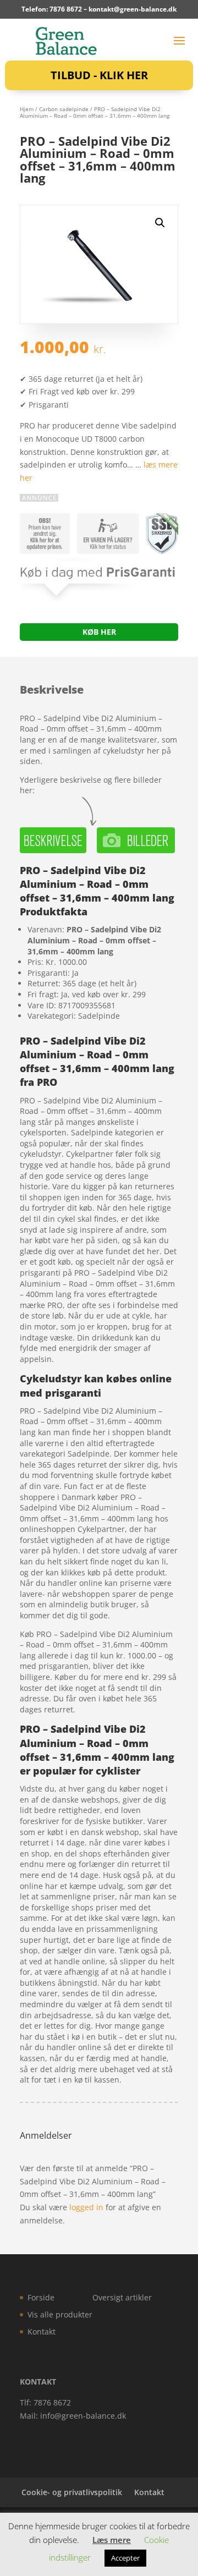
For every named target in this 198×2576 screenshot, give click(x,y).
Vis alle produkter (60, 2314)
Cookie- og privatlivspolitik (72, 2492)
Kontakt (42, 2331)
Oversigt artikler (122, 2297)
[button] (160, 223)
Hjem (27, 109)
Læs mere (112, 2540)
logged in (86, 2207)
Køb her (99, 632)
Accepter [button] (125, 2558)
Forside (41, 2297)
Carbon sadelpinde (64, 109)
